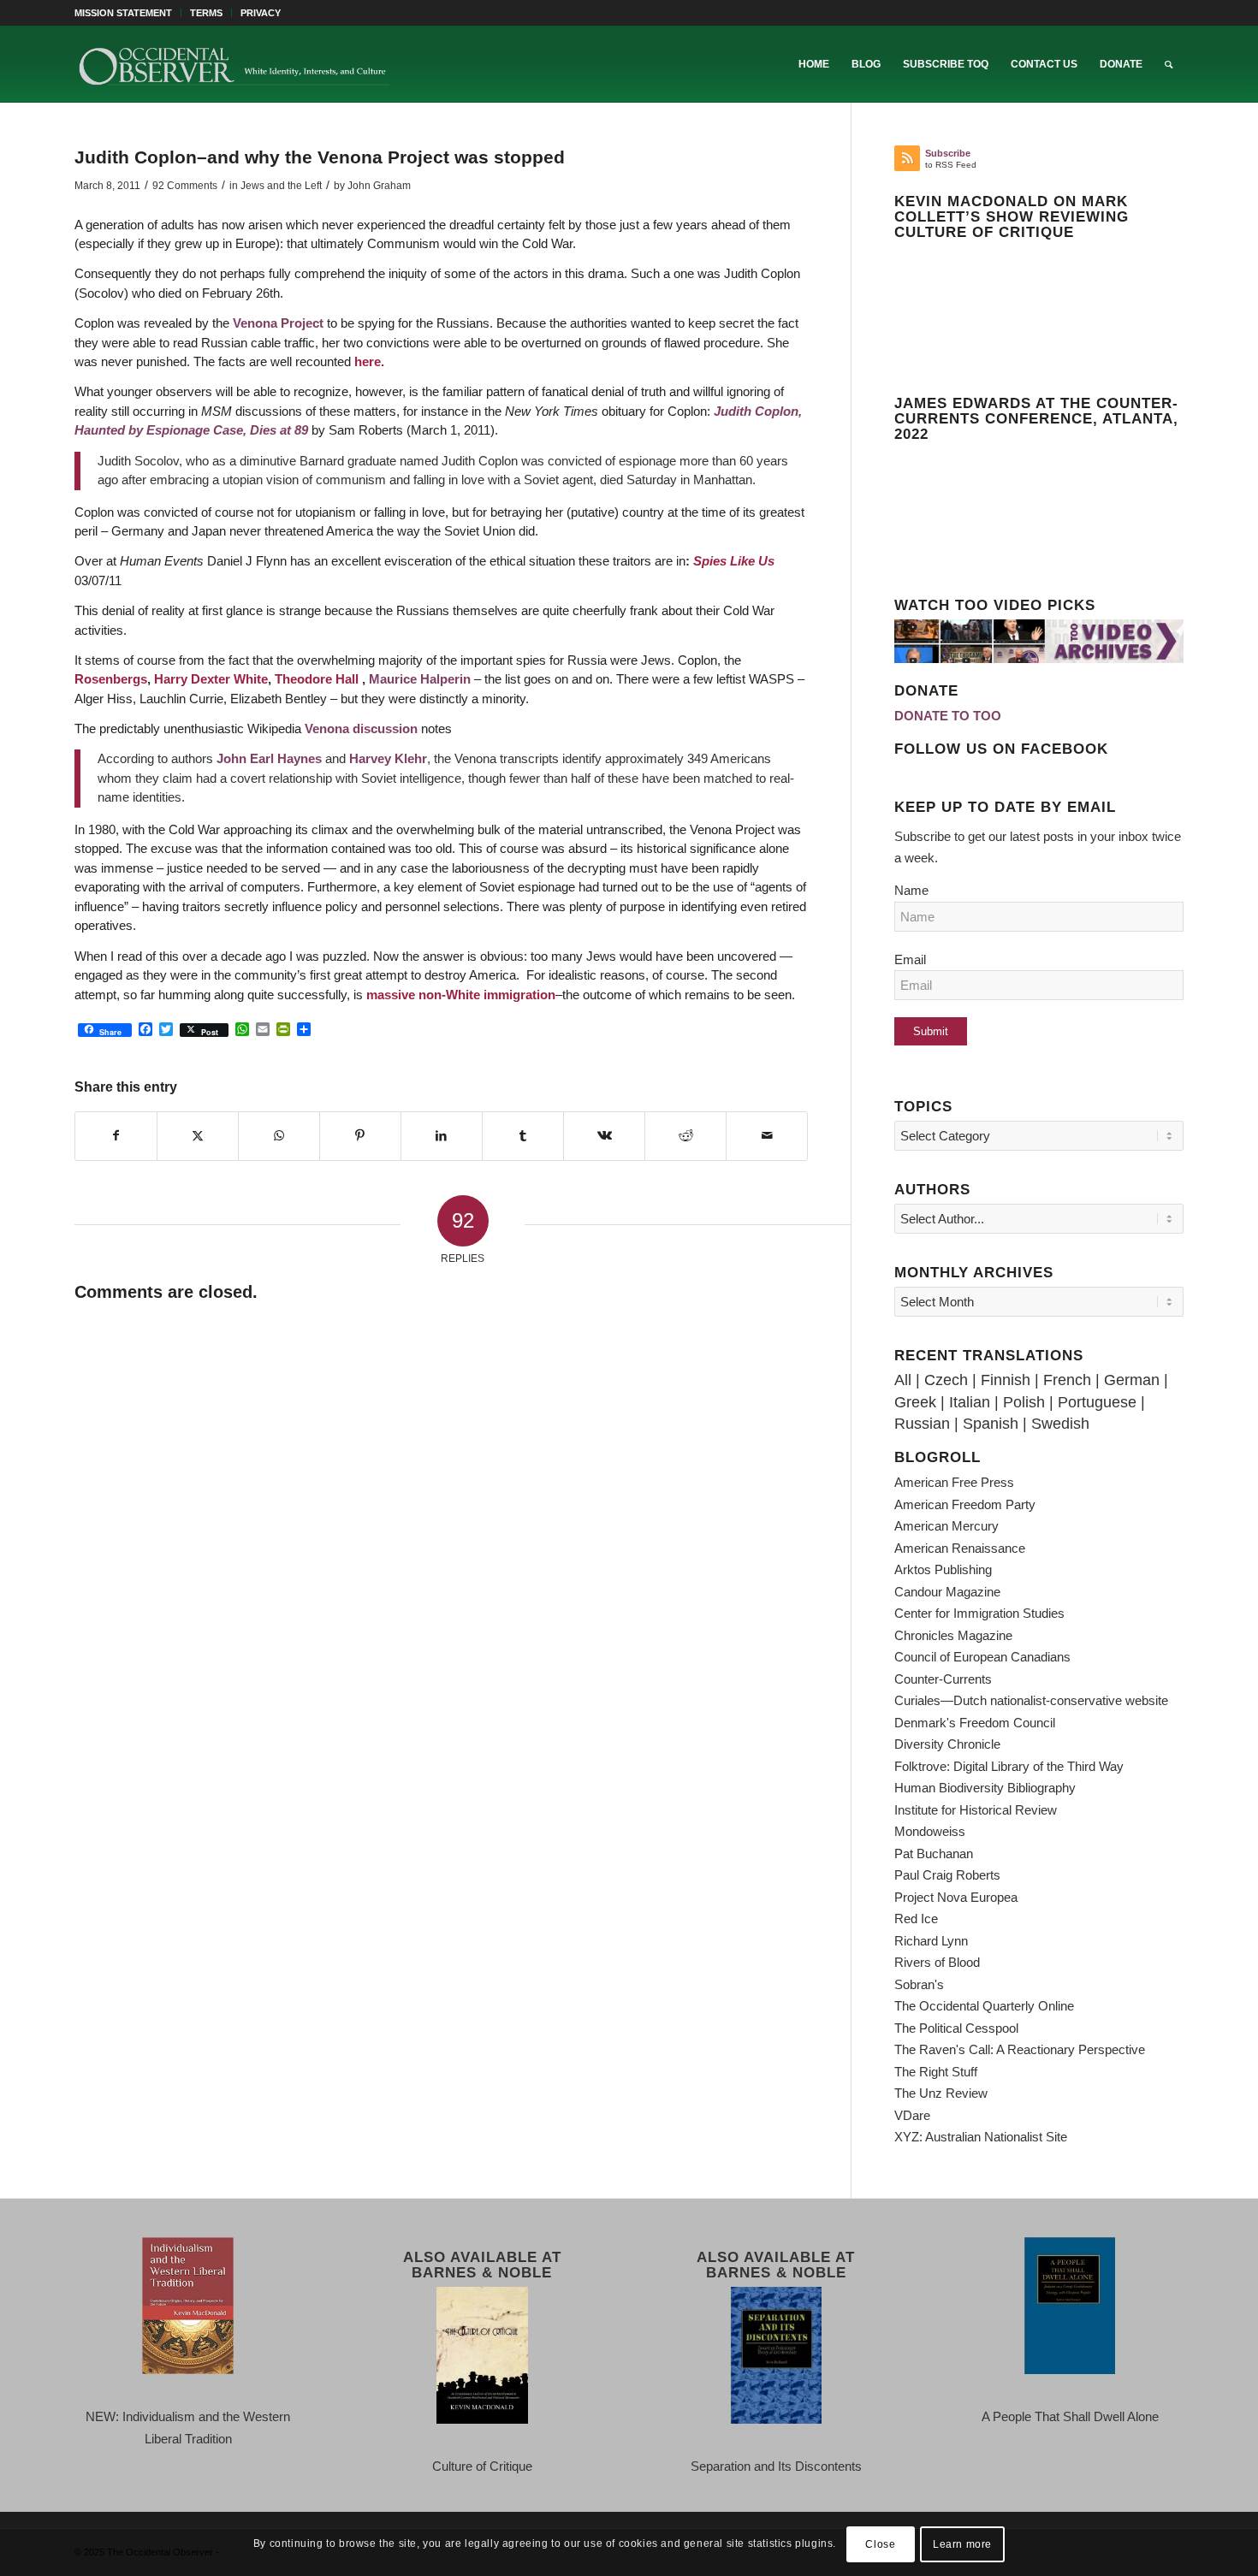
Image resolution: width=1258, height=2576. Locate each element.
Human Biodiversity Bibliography (985, 1788)
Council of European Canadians (982, 1657)
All (903, 1380)
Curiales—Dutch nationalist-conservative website (1031, 1700)
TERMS (206, 13)
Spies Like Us (734, 561)
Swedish (1060, 1424)
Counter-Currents (943, 1679)
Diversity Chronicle (947, 1744)
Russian (922, 1424)
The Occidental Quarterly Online (984, 2006)
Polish (1024, 1402)
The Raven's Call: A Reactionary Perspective (1020, 2049)
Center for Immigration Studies (979, 1613)
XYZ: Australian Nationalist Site (981, 2137)
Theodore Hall (318, 679)
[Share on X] (198, 1136)
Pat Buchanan (934, 1854)
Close (880, 2543)
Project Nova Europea (956, 1897)
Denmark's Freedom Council (975, 1723)
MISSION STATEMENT (123, 13)
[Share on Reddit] (685, 1136)
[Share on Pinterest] (360, 1136)
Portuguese (1097, 1402)
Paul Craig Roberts (947, 1875)
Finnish (1006, 1380)
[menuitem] (128, 13)
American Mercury (946, 1526)
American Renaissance (960, 1548)
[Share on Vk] (604, 1136)
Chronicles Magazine (953, 1635)
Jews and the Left (281, 186)
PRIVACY (261, 13)
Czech (946, 1380)
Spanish (991, 1424)
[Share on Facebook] (116, 1136)
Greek (915, 1402)
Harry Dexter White (211, 679)
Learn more (962, 2543)
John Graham (379, 186)
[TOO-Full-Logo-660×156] (234, 64)
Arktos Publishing (943, 1569)
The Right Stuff (936, 2072)
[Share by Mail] (767, 1136)
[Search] (1169, 64)
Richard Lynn (931, 1941)
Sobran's (919, 1984)
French (1067, 1380)
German (1132, 1380)
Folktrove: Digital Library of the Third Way (1009, 1766)
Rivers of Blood (937, 1962)
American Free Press (954, 1482)
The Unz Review (941, 2093)
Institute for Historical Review (976, 1810)
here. (369, 361)
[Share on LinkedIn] (442, 1136)
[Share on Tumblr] (523, 1136)
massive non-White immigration (461, 995)
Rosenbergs (111, 679)
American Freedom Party (965, 1504)
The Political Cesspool (956, 2028)
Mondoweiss (930, 1831)
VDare (912, 2115)
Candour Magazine (947, 1592)
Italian (970, 1402)
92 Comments (185, 186)
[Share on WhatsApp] (279, 1136)
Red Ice (916, 1919)
